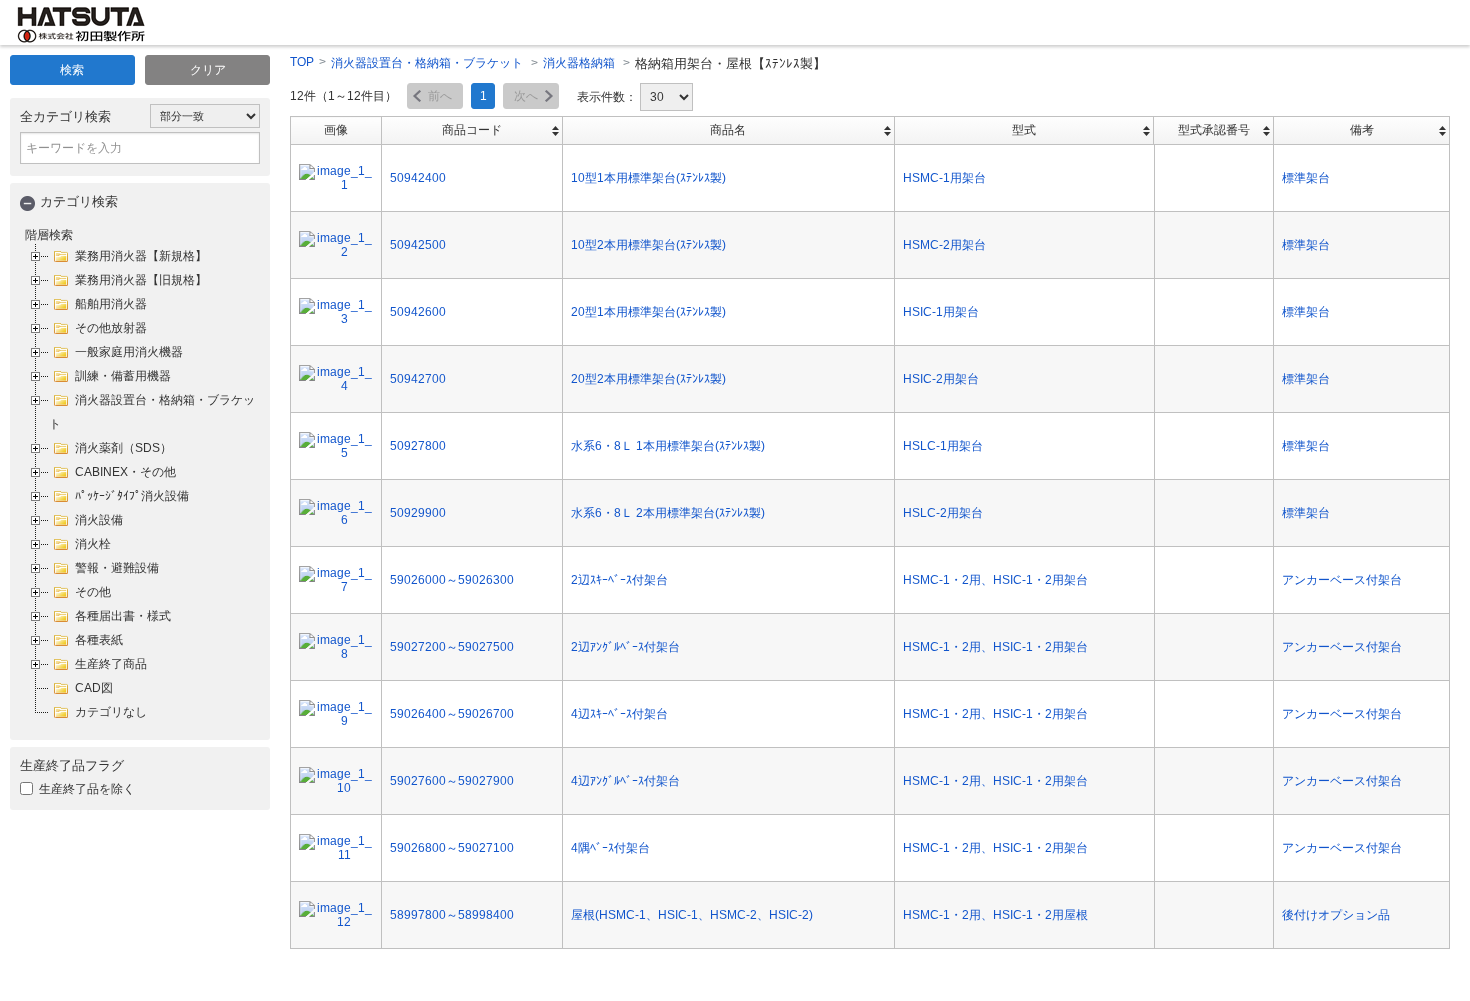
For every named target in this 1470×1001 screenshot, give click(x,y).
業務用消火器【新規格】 (141, 256)
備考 (1362, 130)
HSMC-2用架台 (944, 245)
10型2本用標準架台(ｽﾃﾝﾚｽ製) (648, 245)
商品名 (728, 130)
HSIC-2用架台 (941, 379)
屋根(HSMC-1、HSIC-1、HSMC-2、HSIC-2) (692, 915)
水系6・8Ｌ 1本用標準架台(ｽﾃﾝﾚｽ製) (668, 446)
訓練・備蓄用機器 (123, 376)
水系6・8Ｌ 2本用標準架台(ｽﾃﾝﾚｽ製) (668, 513)
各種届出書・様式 (123, 616)
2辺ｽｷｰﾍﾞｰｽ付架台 (619, 580)
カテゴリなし (111, 712)
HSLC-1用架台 (943, 446)
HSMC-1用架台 (944, 178)
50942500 (418, 245)
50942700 (418, 379)
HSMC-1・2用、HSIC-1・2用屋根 (995, 915)
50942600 (418, 312)
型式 (1024, 130)
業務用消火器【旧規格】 (141, 280)
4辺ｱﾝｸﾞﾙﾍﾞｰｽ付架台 (625, 781)
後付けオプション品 (1336, 915)
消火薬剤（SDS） (123, 448)
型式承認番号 (1214, 130)
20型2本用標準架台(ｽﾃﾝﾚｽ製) (648, 379)
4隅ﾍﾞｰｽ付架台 (610, 848)
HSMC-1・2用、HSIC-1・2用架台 (995, 580)
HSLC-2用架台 (943, 513)
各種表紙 (99, 640)
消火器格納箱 (579, 63)
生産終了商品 (111, 664)
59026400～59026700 (452, 714)
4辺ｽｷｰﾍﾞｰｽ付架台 (619, 714)
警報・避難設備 (117, 568)
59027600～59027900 (452, 781)
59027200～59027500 (452, 647)
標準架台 (1306, 178)
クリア (208, 70)
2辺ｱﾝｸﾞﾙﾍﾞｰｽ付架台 (625, 647)
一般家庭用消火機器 (129, 352)
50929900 (418, 513)
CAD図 (94, 688)
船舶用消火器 (111, 304)
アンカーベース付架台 (1342, 580)
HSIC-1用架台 (941, 312)
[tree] (140, 484)
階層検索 (49, 235)
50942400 (418, 178)
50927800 (418, 446)
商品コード (472, 130)
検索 (72, 70)
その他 (93, 592)
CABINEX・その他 (125, 472)
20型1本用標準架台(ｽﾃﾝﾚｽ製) (648, 312)
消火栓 (93, 544)
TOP (302, 62)
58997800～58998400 (452, 915)
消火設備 (99, 520)
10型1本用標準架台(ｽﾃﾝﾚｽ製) (648, 178)
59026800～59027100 (452, 848)
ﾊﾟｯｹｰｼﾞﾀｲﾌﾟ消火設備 (132, 496)
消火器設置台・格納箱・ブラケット (427, 63)
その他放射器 (111, 328)
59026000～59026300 (452, 580)
